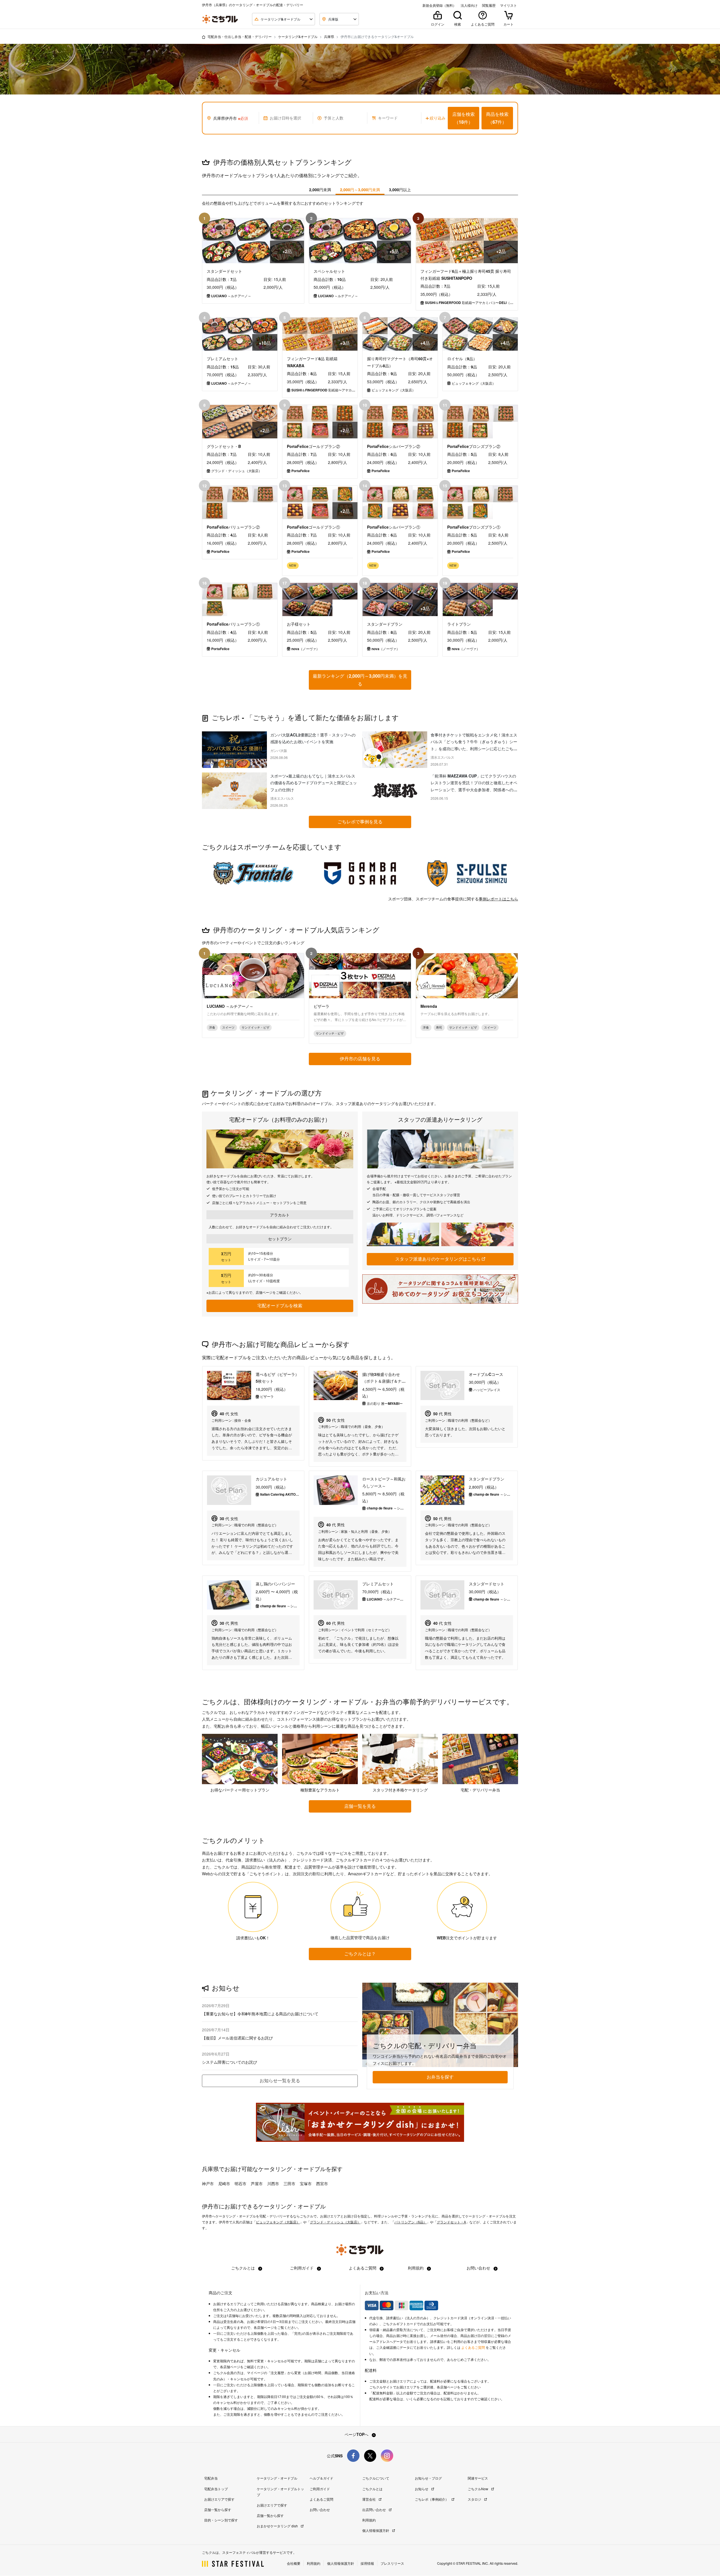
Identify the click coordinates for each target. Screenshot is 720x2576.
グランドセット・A (451, 2222)
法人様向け (469, 5)
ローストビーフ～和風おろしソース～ (384, 1482)
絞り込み (438, 118)
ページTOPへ (357, 2434)
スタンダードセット (487, 1584)
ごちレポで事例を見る (360, 822)
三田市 (289, 2183)
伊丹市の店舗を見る (360, 1059)
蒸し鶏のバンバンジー (275, 1584)
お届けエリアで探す (219, 2499)
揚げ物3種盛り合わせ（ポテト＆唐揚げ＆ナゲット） (384, 1378)
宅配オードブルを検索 (280, 1305)
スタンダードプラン (487, 1479)
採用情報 (367, 2563)
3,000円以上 (400, 190)
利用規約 (416, 2268)
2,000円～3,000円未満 (360, 190)
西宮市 (322, 2183)
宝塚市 (306, 2183)
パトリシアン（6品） (410, 2222)
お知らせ (422, 2489)
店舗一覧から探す (218, 2509)
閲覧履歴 (489, 5)
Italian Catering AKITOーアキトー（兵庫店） (280, 1494)
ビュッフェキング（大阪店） (278, 2222)
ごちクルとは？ (360, 1954)
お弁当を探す (440, 2077)
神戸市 (208, 2183)
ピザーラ (267, 1396)
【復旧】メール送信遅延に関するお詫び (237, 2038)
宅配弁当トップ (216, 2489)
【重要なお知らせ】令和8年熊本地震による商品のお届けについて (260, 2014)
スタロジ (475, 2499)
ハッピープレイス (487, 1390)
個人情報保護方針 (376, 2530)
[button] (463, 118)
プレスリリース (392, 2563)
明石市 (240, 2183)
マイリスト (508, 5)
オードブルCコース (486, 1374)
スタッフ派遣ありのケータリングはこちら (438, 1259)
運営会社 (369, 2499)
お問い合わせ (479, 2268)
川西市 (273, 2183)
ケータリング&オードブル (298, 36)
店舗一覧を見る (360, 1806)
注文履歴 (277, 2373)
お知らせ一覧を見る (280, 2080)
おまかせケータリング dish (278, 2526)
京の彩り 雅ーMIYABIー (385, 1403)
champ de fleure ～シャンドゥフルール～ (387, 1508)
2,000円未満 (320, 190)
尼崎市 (224, 2183)
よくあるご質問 (363, 2268)
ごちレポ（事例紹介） (432, 2499)
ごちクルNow (478, 2489)
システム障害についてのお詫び (229, 2062)
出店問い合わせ (374, 2509)
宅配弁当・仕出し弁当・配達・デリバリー (240, 36)
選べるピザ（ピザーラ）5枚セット (277, 1378)
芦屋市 (257, 2183)
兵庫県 (329, 36)
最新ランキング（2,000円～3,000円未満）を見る (360, 680)
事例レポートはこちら (498, 899)
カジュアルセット (271, 1479)
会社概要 (294, 2563)
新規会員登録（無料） (439, 5)
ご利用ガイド (302, 2268)
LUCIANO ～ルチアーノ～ (387, 1599)
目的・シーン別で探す (221, 2520)
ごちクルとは (244, 2268)
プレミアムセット (378, 1584)
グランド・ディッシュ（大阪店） (335, 2222)
